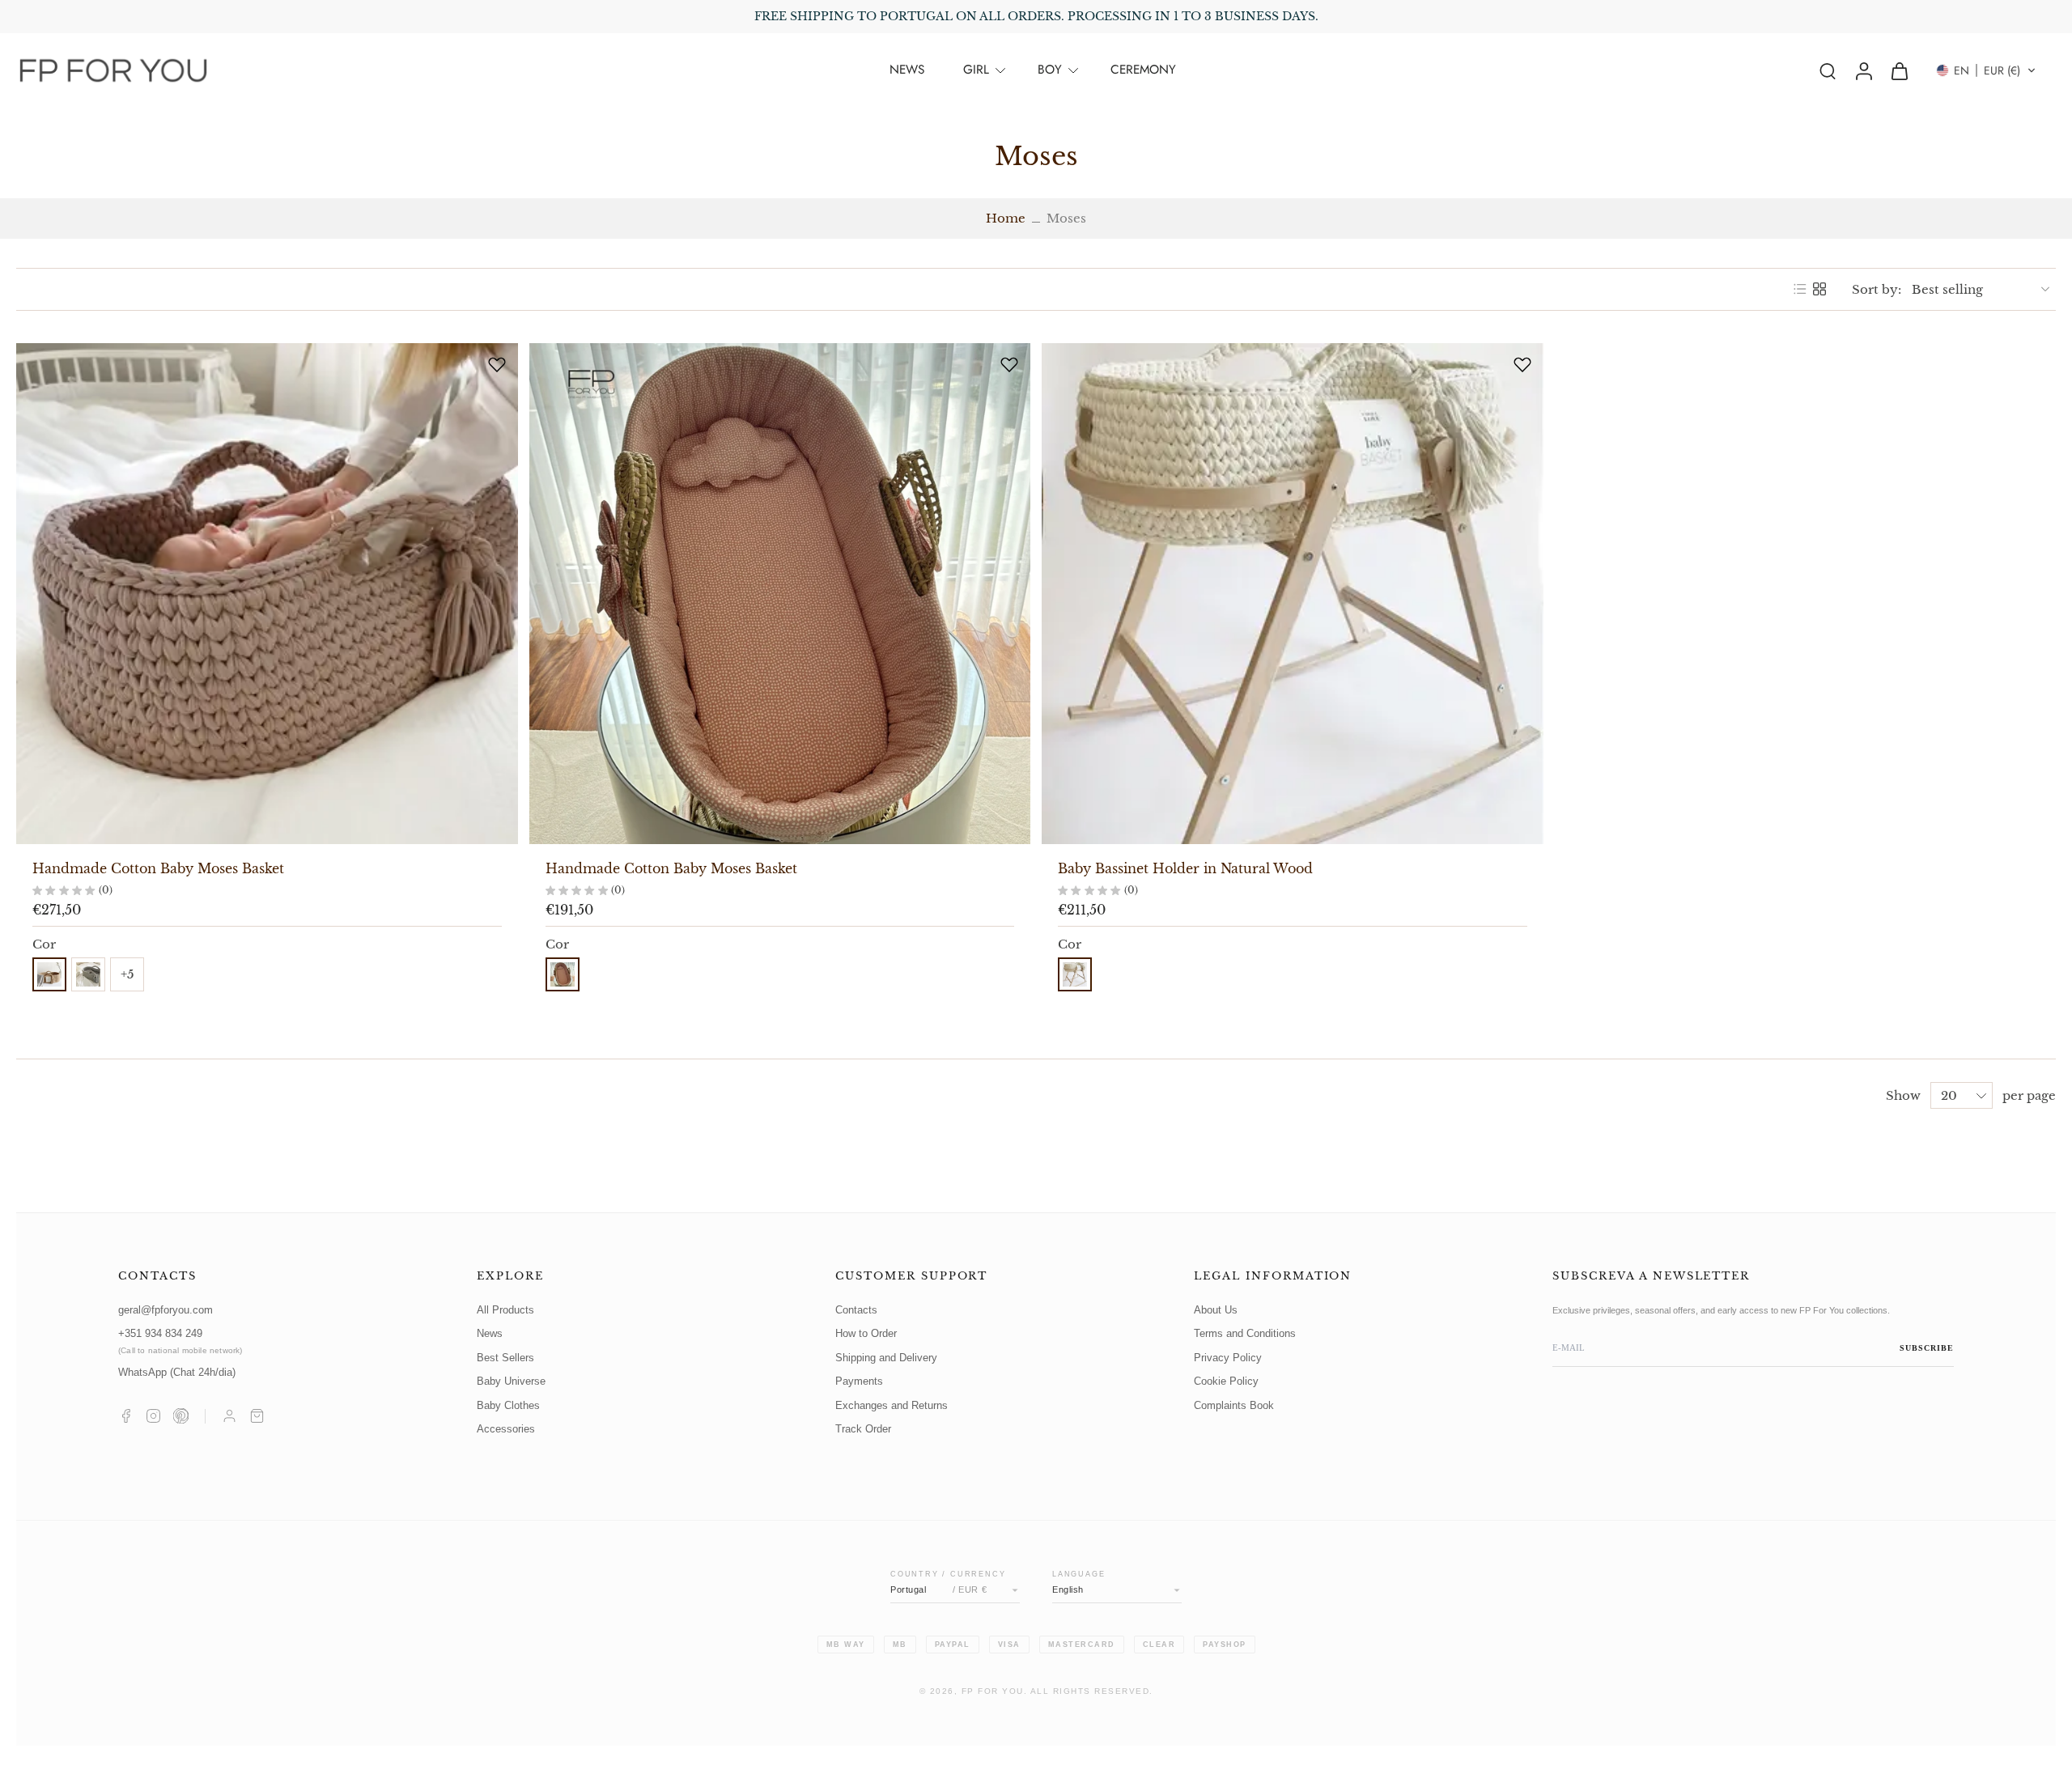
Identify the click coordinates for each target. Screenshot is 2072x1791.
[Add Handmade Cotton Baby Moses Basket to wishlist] (497, 364)
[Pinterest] (181, 1416)
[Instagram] (153, 1416)
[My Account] (229, 1416)
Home (1006, 218)
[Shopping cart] (257, 1416)
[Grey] (88, 974)
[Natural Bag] (1075, 974)
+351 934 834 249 (180, 1341)
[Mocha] (49, 974)
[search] (1828, 70)
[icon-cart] (1899, 70)
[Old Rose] (563, 974)
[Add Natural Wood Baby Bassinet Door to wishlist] (1522, 364)
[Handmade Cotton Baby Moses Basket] (267, 594)
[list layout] (1800, 289)
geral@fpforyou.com (166, 1310)
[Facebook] (126, 1416)
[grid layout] (1819, 289)
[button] (1986, 70)
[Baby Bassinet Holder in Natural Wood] (1293, 594)
